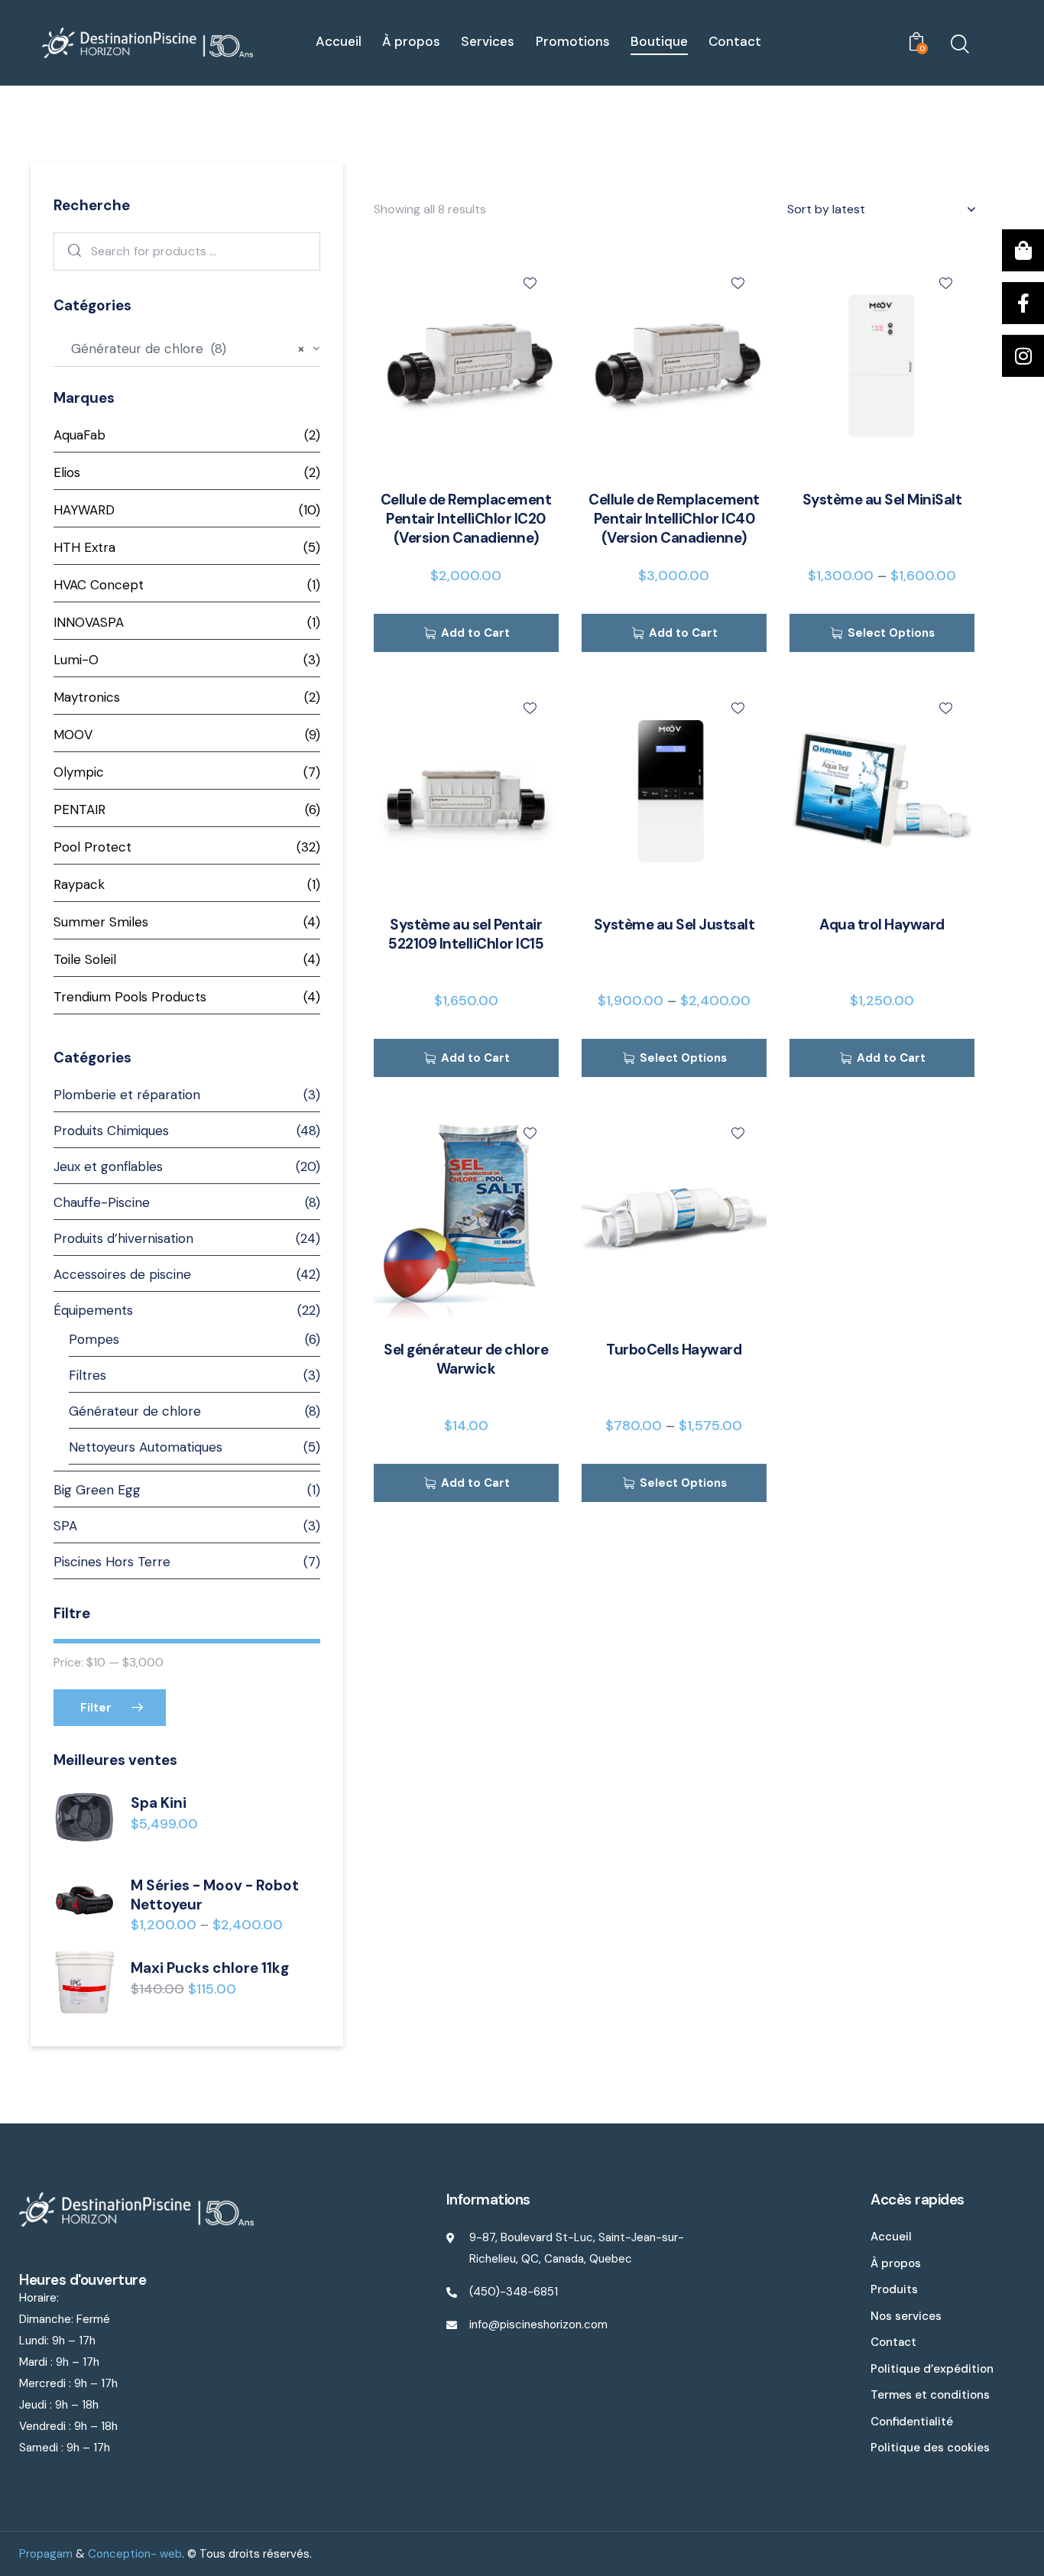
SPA (65, 1526)
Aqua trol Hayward (882, 925)
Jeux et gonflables (108, 1166)
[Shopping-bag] (1023, 250)
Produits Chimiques (111, 1131)
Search (71, 251)
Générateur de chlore (135, 1411)
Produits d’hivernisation (123, 1238)
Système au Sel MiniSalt (882, 500)
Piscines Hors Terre (112, 1562)
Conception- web (135, 2554)
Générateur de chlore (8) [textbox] (182, 349)
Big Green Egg (97, 1490)
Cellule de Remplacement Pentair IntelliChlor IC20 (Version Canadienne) (466, 519)
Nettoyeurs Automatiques (146, 1447)
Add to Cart (475, 633)
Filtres (88, 1375)
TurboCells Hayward (674, 1350)
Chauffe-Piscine (102, 1202)
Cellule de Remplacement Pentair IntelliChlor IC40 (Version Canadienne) (674, 519)
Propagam (46, 2554)
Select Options (891, 633)
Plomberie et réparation (127, 1095)
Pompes (94, 1339)
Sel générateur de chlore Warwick (466, 1359)
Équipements (93, 1310)
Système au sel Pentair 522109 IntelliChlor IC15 (466, 934)
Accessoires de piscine (122, 1274)
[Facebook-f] (1023, 303)
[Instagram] (1023, 356)
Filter (96, 1708)
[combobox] (187, 350)
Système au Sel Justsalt (674, 925)
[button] (530, 282)
